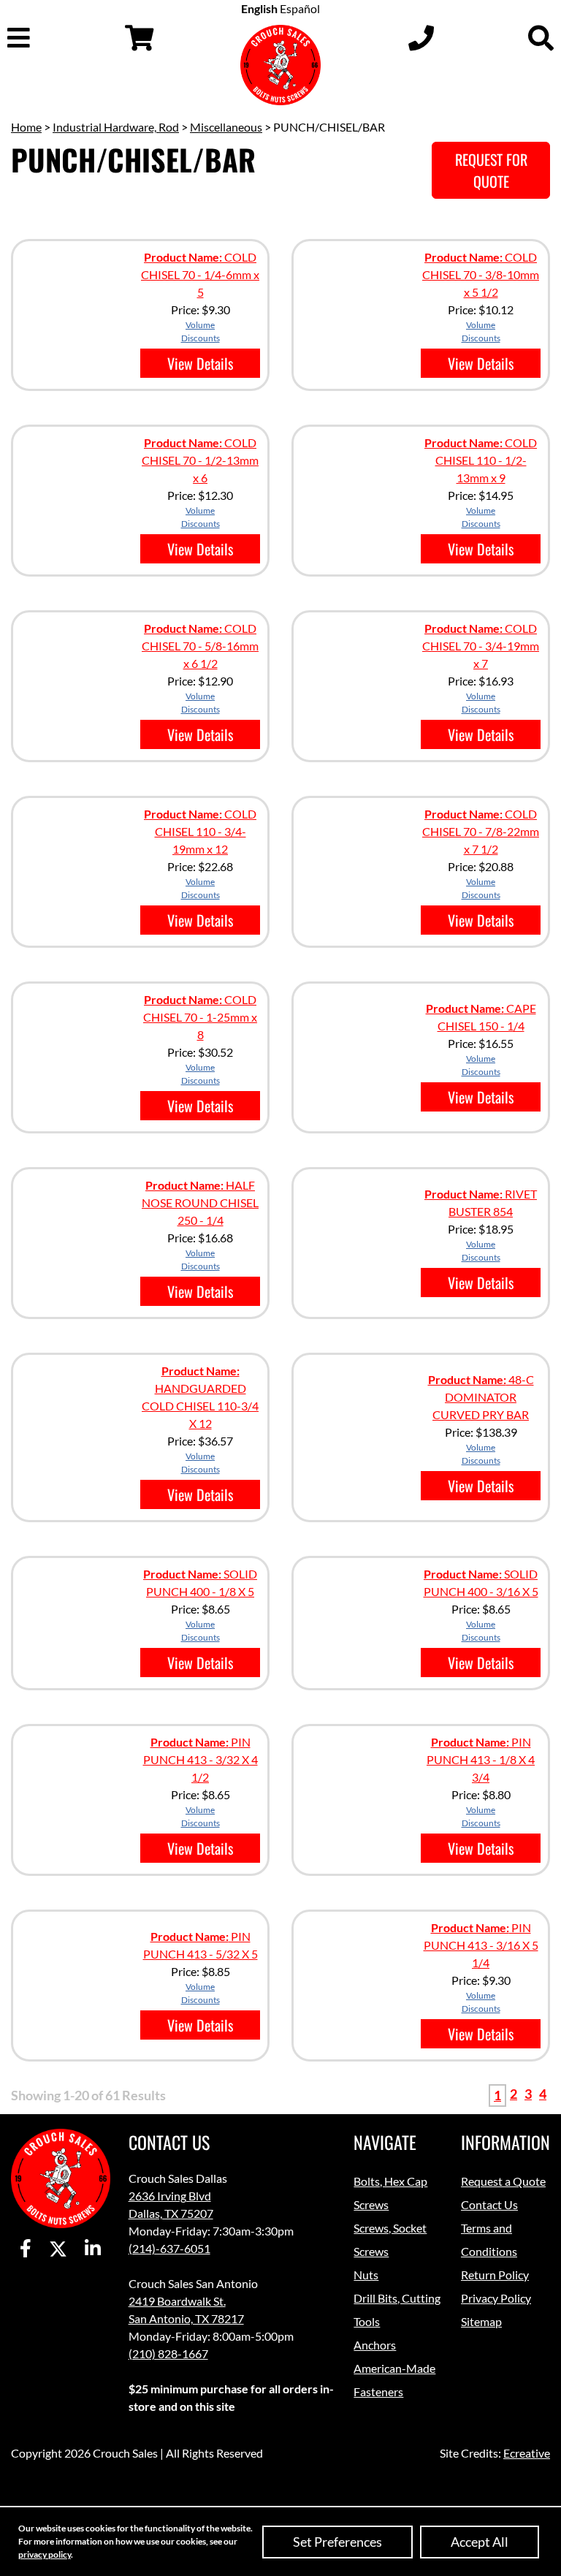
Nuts (366, 2275)
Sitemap (481, 2321)
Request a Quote (503, 2181)
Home (26, 127)
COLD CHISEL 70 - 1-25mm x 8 (200, 1017)
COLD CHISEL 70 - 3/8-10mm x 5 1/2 (481, 274)
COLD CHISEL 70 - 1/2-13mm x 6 (200, 460)
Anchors (375, 2345)
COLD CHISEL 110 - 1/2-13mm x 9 (481, 460)
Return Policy (495, 2275)
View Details (200, 363)
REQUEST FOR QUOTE (491, 170)
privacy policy (45, 2554)
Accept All (480, 2542)
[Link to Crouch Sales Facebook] (26, 2249)
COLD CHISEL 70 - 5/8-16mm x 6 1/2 (200, 646)
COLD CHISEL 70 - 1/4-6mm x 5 (200, 274)
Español (300, 8)
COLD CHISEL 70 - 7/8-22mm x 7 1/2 (481, 831)
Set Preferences (337, 2542)
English (259, 8)
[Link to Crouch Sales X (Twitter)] (58, 2249)
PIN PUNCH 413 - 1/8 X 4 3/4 (481, 1759)
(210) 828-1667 (168, 2353)
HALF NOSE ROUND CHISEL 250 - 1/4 (200, 1202)
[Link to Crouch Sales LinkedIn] (93, 2249)
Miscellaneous (226, 127)
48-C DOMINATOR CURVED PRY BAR (481, 1397)
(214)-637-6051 (169, 2248)
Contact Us (489, 2204)
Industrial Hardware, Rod (116, 127)
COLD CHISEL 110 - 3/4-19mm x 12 (200, 831)
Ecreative (527, 2453)
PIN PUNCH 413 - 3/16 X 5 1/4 (481, 1945)
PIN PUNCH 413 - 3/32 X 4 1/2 (201, 1759)
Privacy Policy (496, 2298)
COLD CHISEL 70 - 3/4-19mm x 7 (481, 646)
